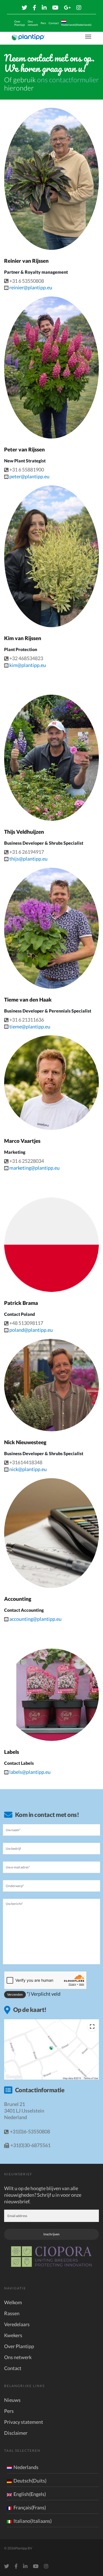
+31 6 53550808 (27, 281)
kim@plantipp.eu (28, 665)
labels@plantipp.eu (30, 1772)
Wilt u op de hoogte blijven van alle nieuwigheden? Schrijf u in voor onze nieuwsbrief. (43, 2195)
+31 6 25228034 (27, 1161)
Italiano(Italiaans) (33, 2521)
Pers (43, 23)
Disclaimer (16, 2433)
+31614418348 (26, 1462)
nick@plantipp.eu (28, 1469)
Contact (54, 23)
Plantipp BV (24, 2548)
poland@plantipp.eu (31, 1330)
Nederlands (26, 2467)
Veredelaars (17, 2324)
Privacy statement (24, 2422)
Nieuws (12, 2400)
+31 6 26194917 (27, 852)
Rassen (12, 2313)
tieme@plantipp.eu (30, 1027)
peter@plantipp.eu (29, 476)
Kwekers (13, 2335)
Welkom (13, 2302)
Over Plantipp (20, 23)
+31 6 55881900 (27, 470)
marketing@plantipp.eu (34, 1168)
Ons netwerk (33, 23)
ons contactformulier (68, 80)
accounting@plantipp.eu (35, 1619)
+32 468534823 (26, 658)
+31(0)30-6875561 (30, 2145)
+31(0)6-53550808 (30, 2131)
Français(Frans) (30, 2507)
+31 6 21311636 (27, 1020)
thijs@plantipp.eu (28, 859)
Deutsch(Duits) (30, 2481)
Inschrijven (51, 2234)
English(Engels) (30, 2494)
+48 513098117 (26, 1323)
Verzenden (15, 1994)
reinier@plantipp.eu (31, 287)
